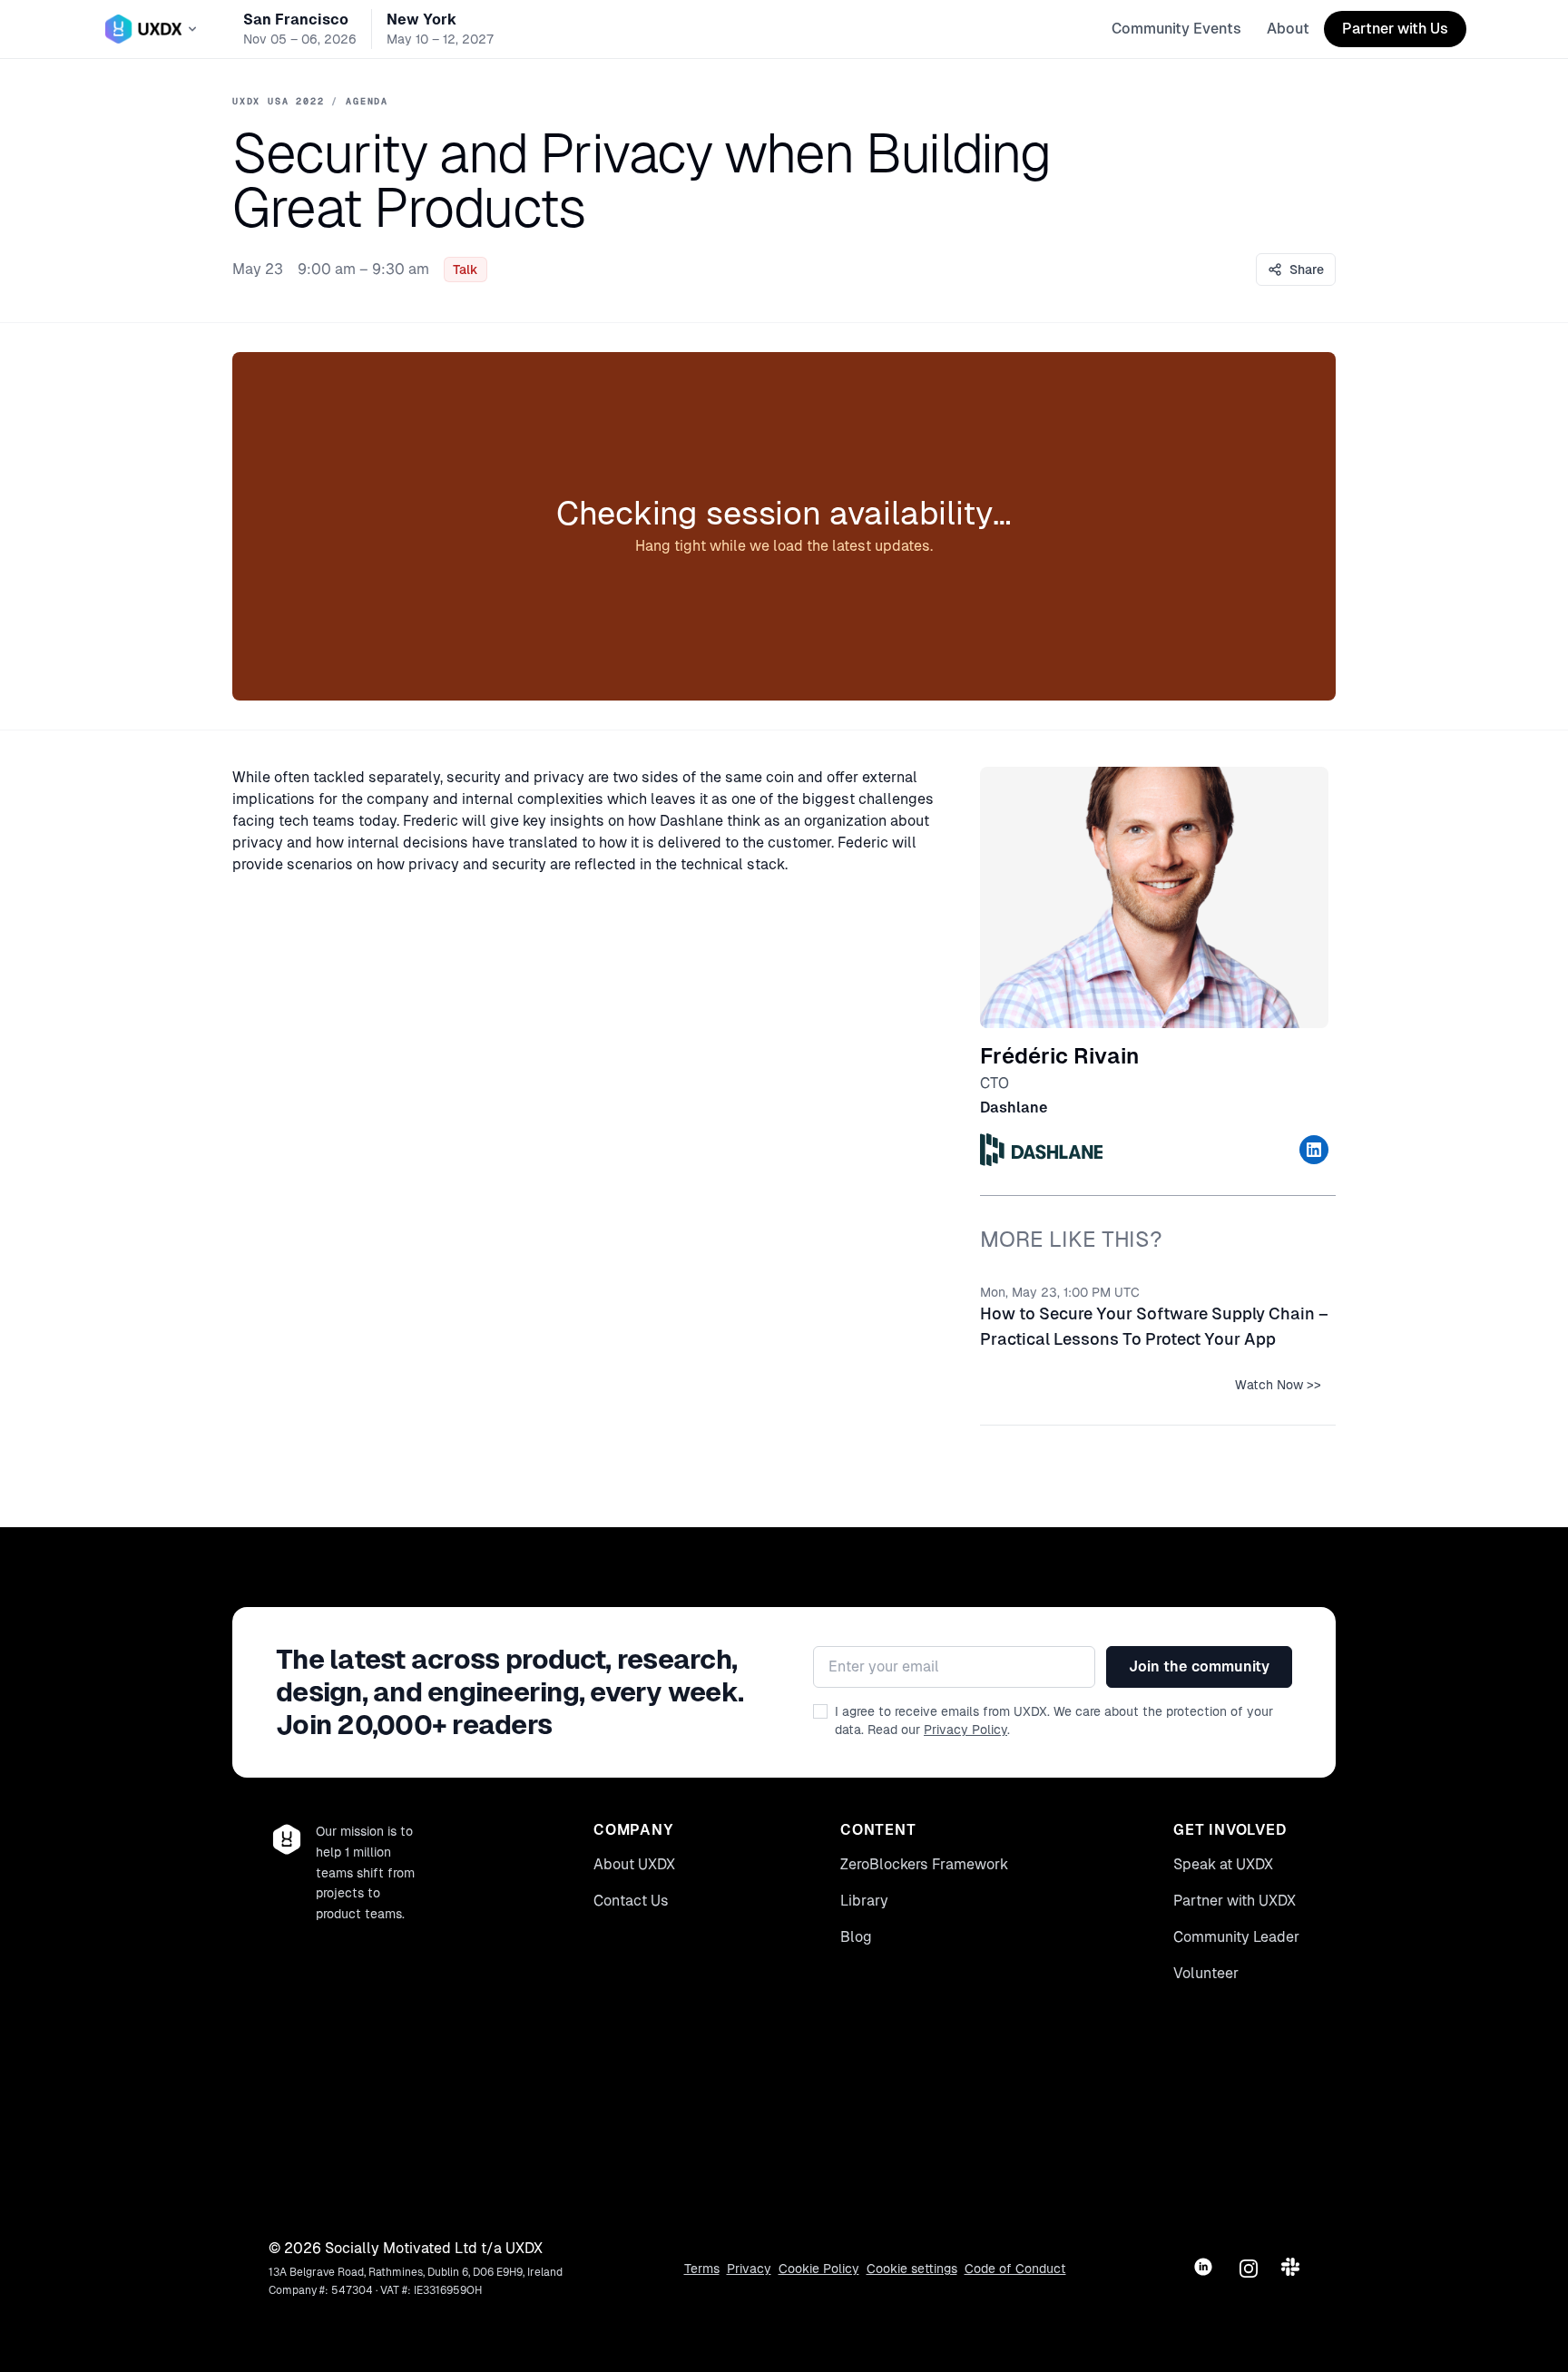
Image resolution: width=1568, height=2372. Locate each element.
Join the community (1199, 1666)
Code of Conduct (1015, 2269)
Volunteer (1206, 1973)
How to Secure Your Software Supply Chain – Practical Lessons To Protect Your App (1154, 1326)
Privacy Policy (965, 1730)
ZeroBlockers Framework (924, 1864)
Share (1307, 270)
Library (864, 1901)
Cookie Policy (819, 2269)
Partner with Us (1395, 29)
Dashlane (1014, 1108)
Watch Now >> (1278, 1385)
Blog (856, 1937)
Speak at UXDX (1223, 1864)
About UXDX (634, 1864)
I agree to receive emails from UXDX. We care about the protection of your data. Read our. (1054, 1720)
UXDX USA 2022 (278, 101)
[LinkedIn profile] (1314, 1150)
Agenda (367, 101)
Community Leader (1236, 1937)
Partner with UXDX (1235, 1901)
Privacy (749, 2269)
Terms (702, 2269)
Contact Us (631, 1901)
